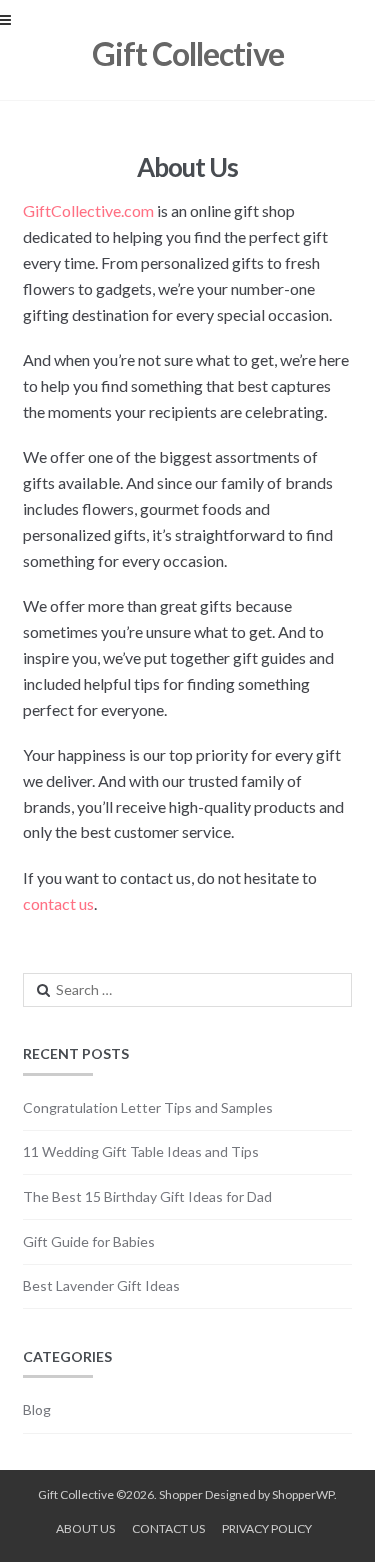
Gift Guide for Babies (89, 1241)
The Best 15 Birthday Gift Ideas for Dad (147, 1196)
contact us (58, 903)
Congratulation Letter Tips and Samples (148, 1107)
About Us (85, 1528)
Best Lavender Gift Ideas (101, 1285)
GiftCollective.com (88, 210)
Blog (37, 1409)
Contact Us (168, 1528)
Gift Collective (188, 53)
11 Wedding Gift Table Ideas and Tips (141, 1151)
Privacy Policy (267, 1528)
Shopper (181, 1494)
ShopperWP (303, 1494)
